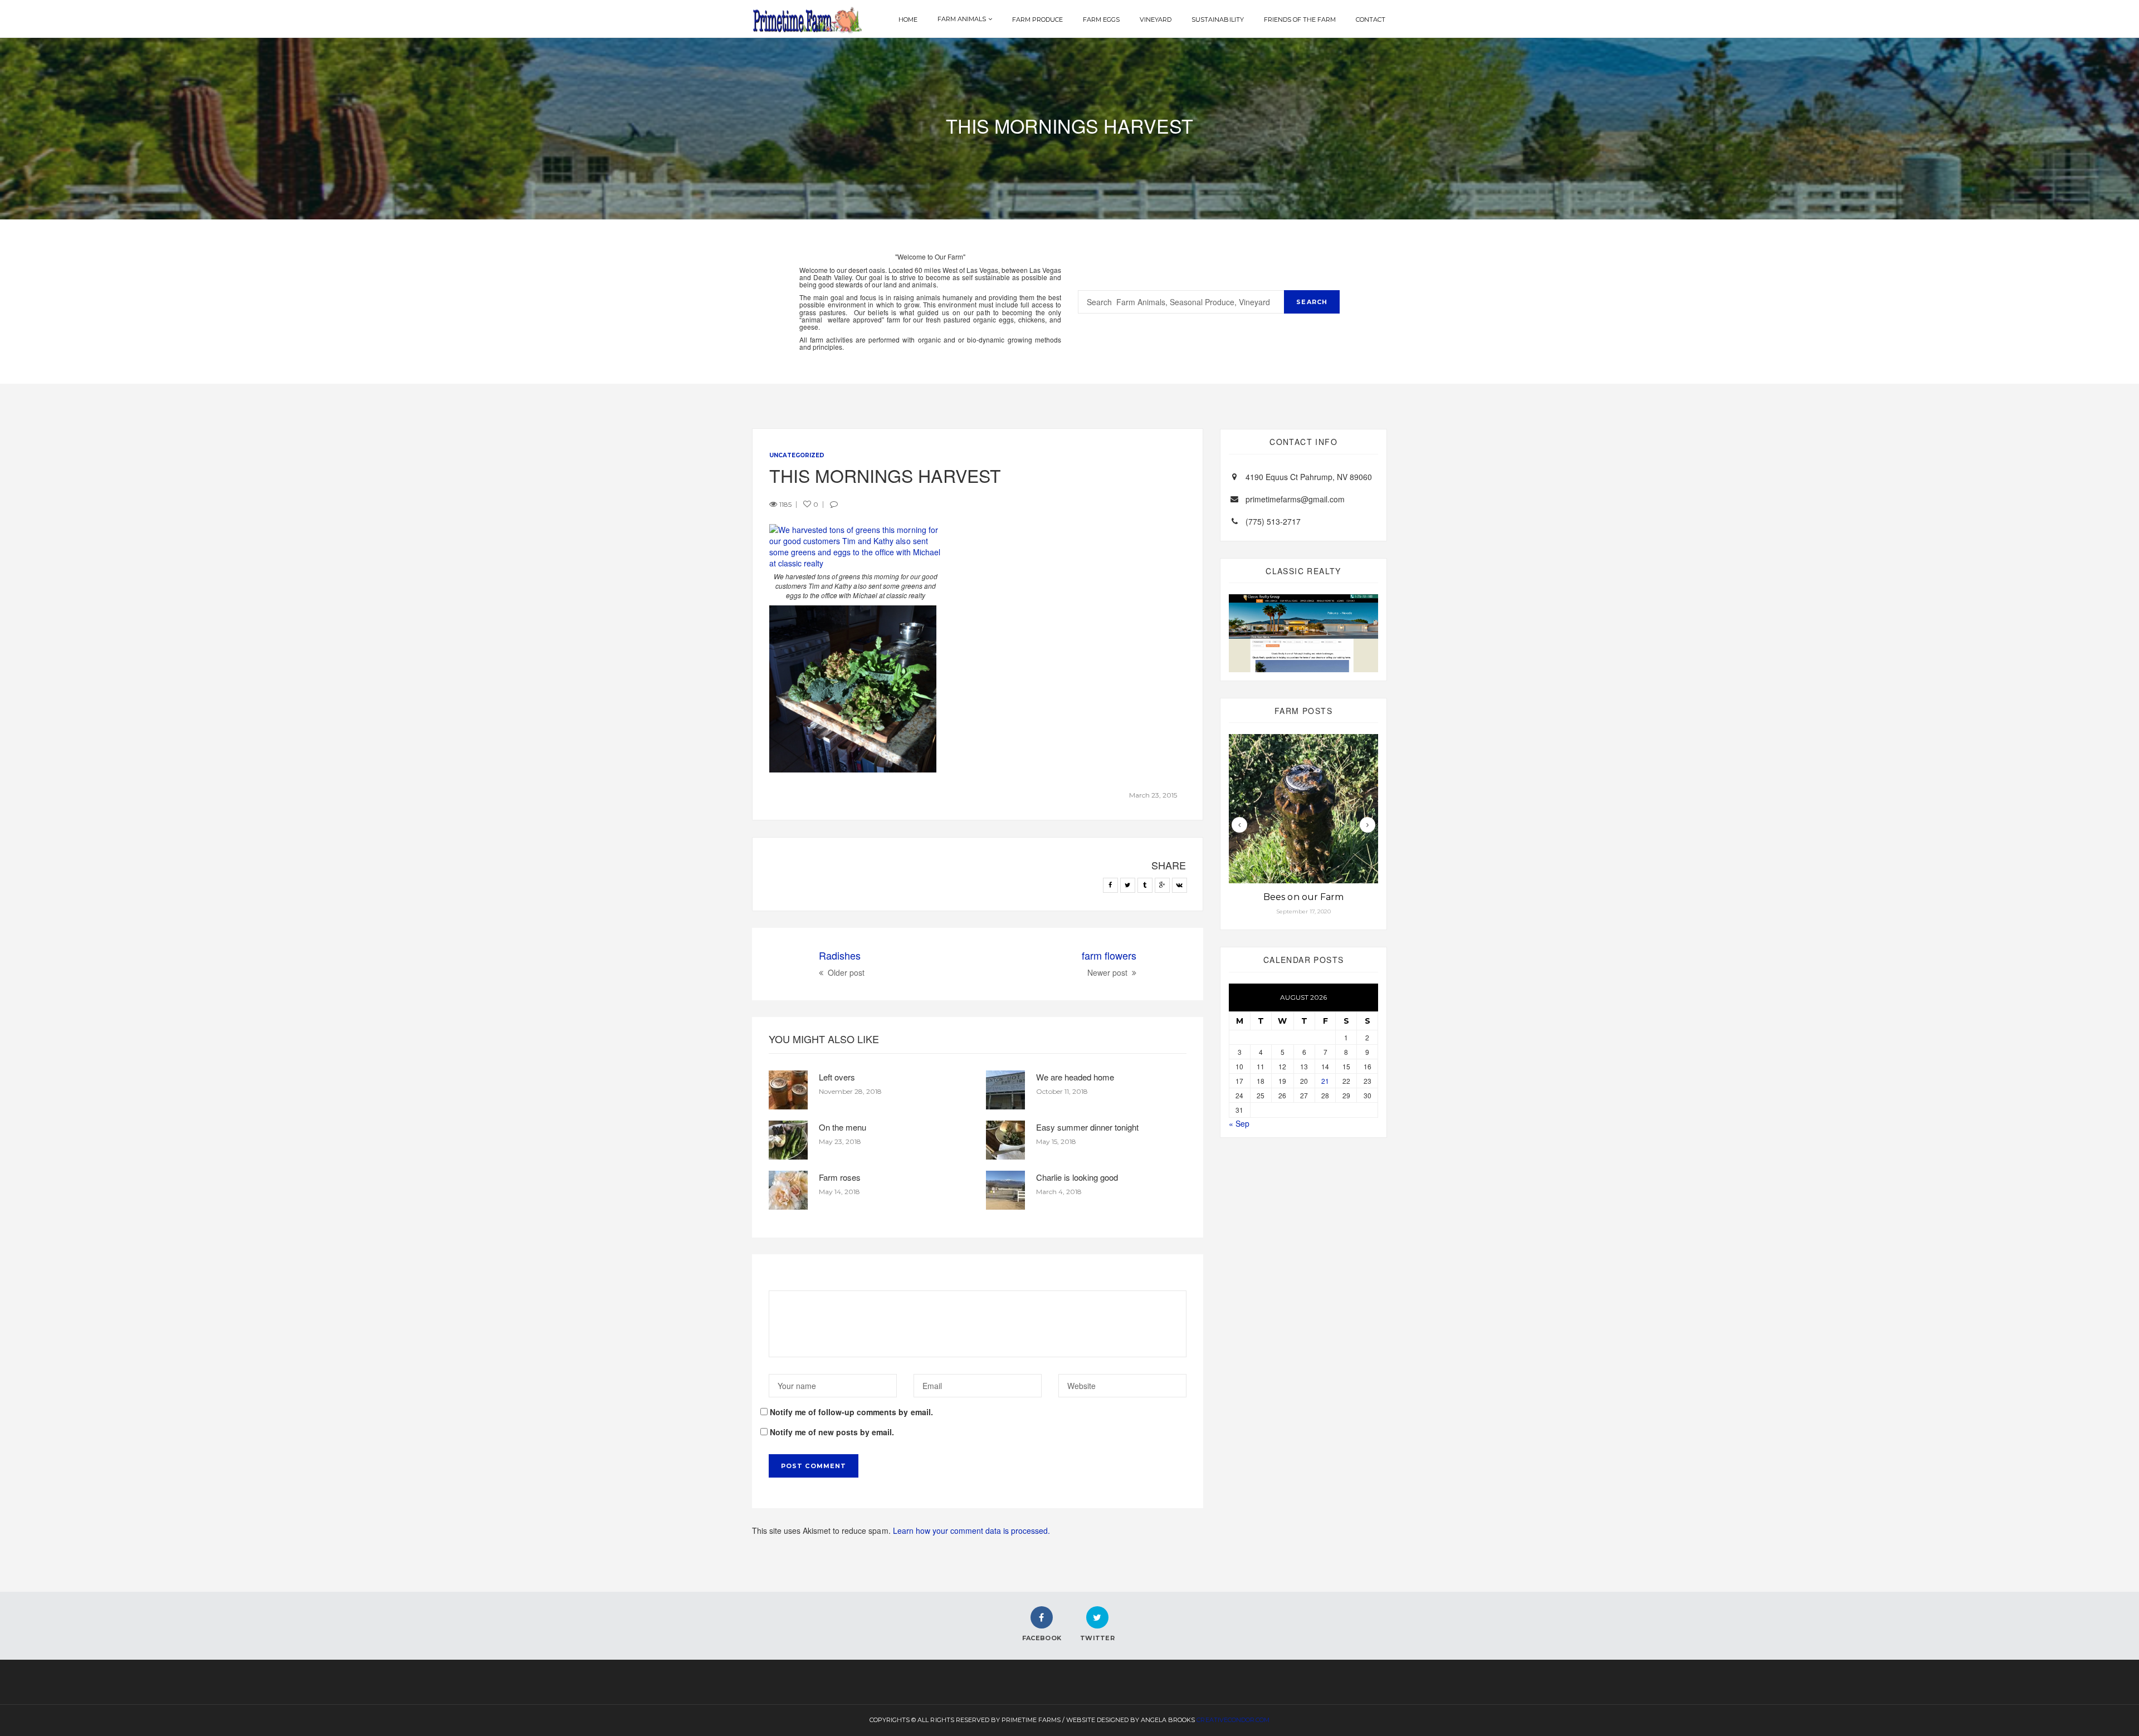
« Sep (1239, 1123)
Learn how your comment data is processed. (972, 1530)
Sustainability (1217, 19)
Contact (1371, 19)
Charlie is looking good (1077, 1177)
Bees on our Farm (1303, 897)
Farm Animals (962, 19)
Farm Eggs (1101, 19)
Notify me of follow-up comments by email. (851, 1412)
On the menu (843, 1127)
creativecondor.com (1233, 1720)
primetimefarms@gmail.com (1295, 499)
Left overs (837, 1077)
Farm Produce (1037, 19)
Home (908, 19)
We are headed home (1075, 1077)
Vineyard (1156, 19)
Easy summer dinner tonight (1087, 1127)
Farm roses (840, 1177)
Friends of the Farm (1300, 19)
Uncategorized (797, 455)
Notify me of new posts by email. (832, 1432)
